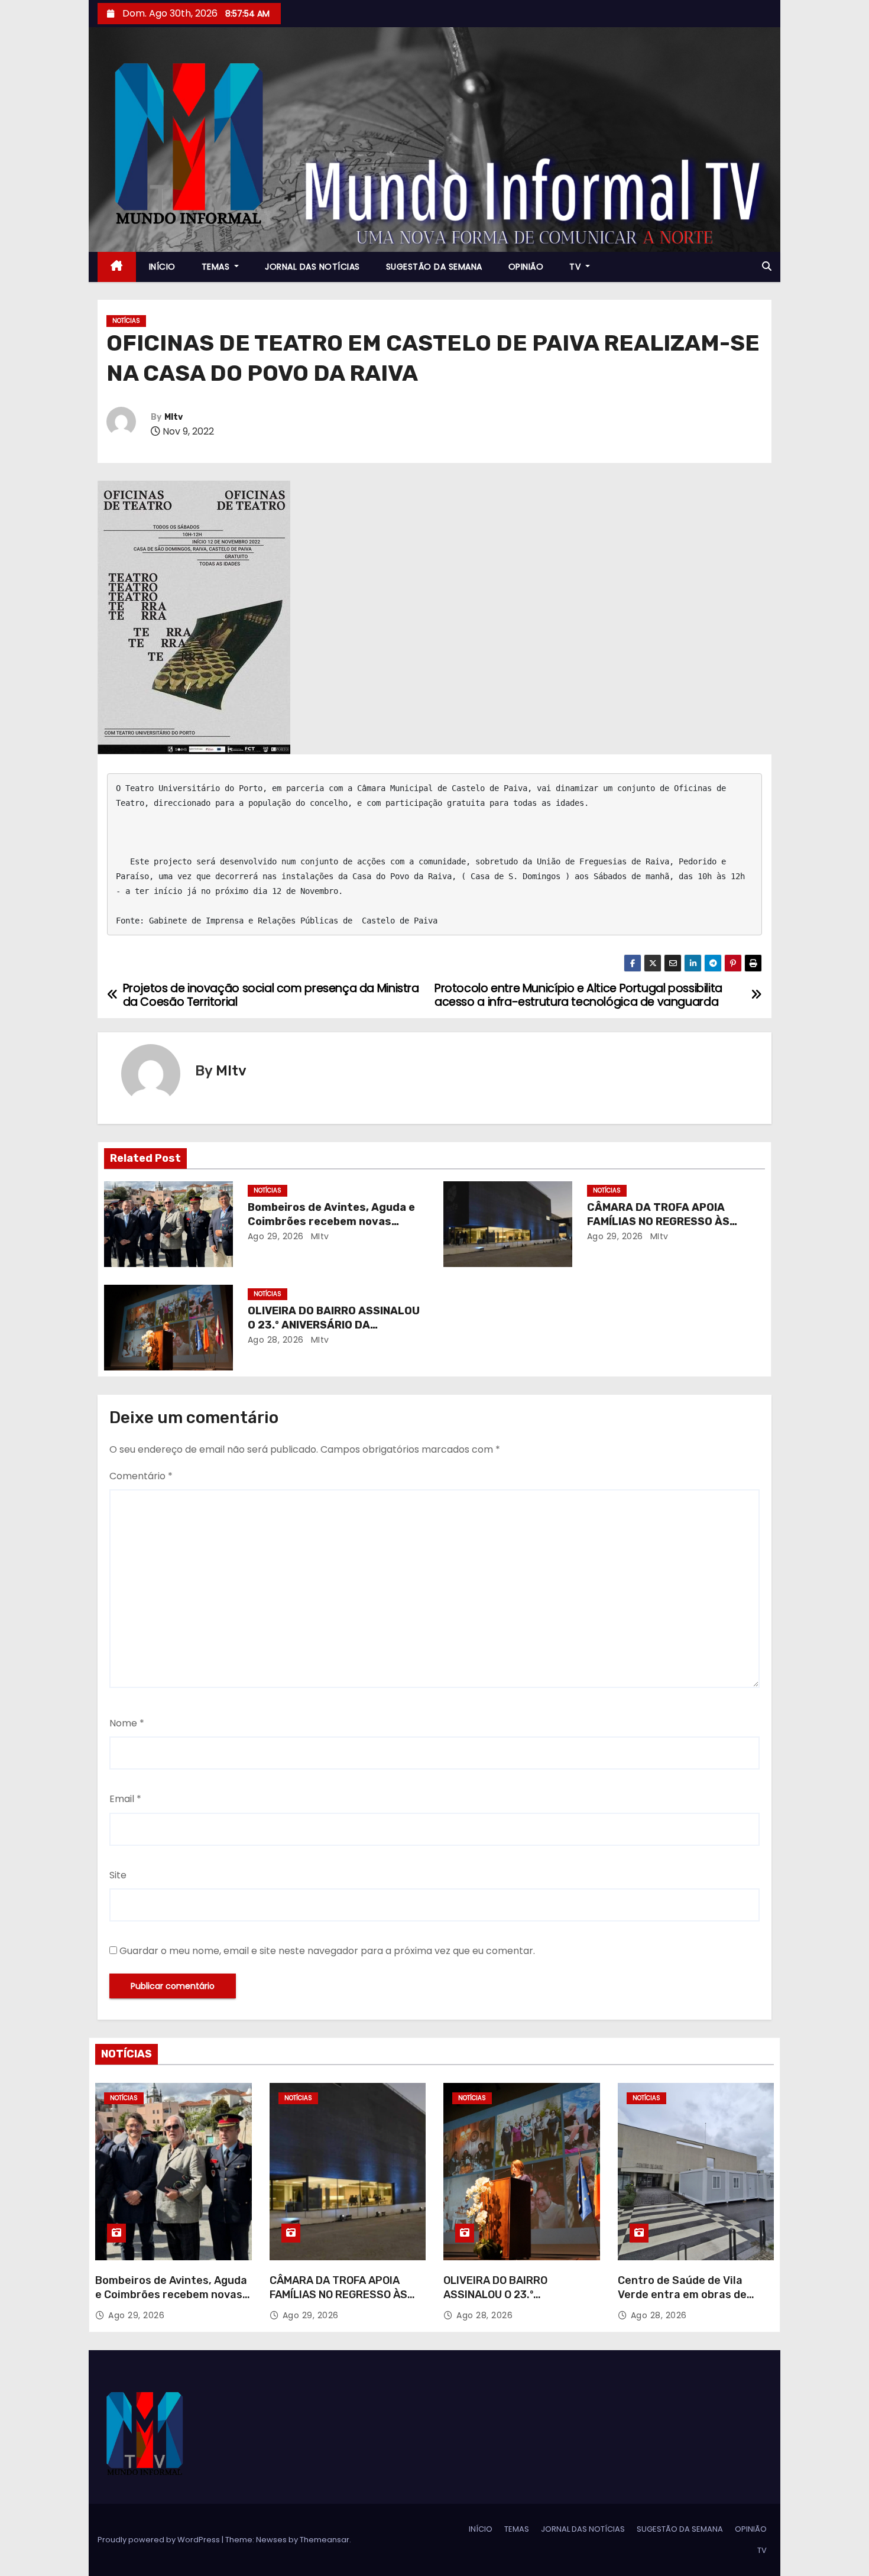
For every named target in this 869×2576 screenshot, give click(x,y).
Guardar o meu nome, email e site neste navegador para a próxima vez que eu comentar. (327, 1951)
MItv (174, 417)
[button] (767, 266)
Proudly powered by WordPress (160, 2540)
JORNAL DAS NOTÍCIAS (312, 267)
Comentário (141, 1476)
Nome (127, 1723)
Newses (271, 2540)
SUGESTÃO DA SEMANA (434, 267)
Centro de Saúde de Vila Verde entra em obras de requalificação (682, 2295)
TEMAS (217, 267)
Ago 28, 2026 (276, 1340)
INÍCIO (162, 267)
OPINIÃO (526, 267)
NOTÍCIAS (126, 321)
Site (118, 1875)
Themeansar (325, 2540)
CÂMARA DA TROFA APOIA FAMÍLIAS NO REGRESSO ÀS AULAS (658, 1221)
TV (576, 267)
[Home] (117, 267)
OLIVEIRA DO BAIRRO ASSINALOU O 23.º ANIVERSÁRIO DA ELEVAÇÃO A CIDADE (334, 1325)
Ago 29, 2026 (276, 1236)
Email (125, 1799)
